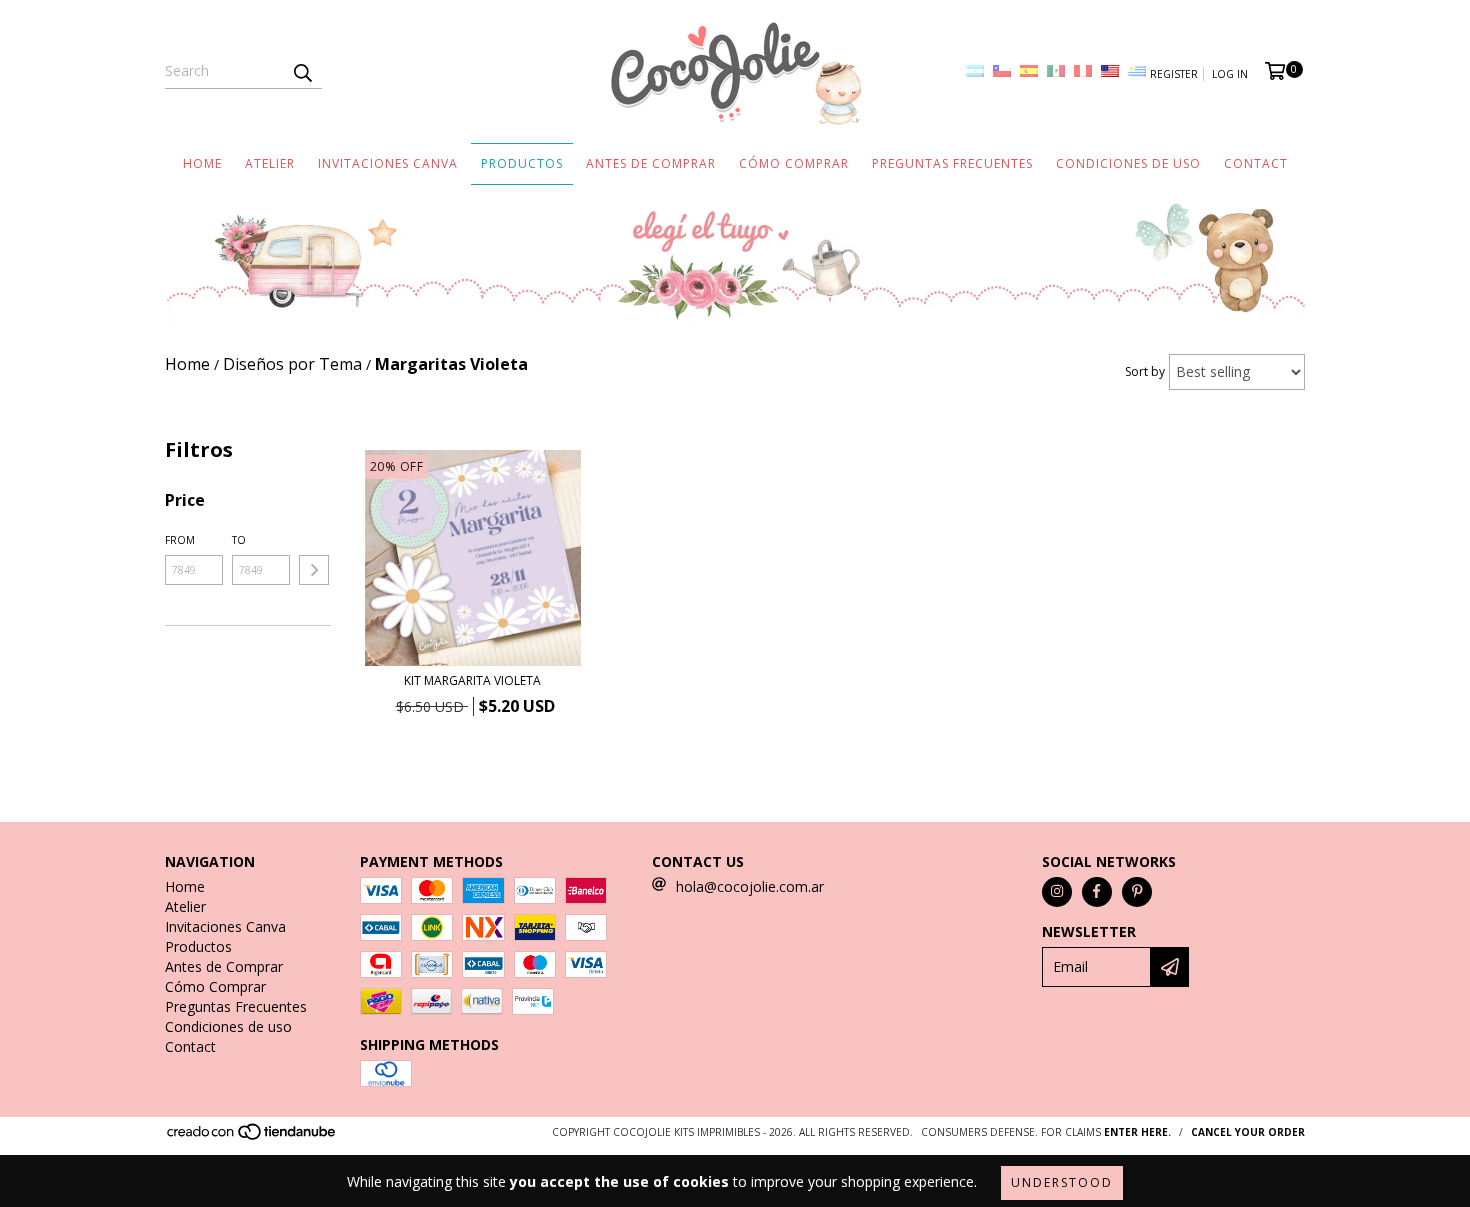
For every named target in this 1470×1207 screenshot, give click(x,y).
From (180, 540)
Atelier (270, 163)
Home (202, 163)
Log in (1230, 74)
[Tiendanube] (252, 1137)
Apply (314, 570)
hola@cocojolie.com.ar (750, 886)
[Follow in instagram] (1057, 892)
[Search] (302, 71)
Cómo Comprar (794, 163)
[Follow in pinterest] (1137, 892)
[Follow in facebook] (1097, 892)
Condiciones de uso (1128, 163)
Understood (1062, 1182)
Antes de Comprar (651, 163)
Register (1174, 74)
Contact (1256, 163)
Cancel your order (1248, 1132)
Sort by (1145, 371)
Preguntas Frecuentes (952, 163)
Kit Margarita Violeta (472, 680)
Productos (522, 163)
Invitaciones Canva (388, 163)
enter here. (1137, 1132)
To (239, 540)
